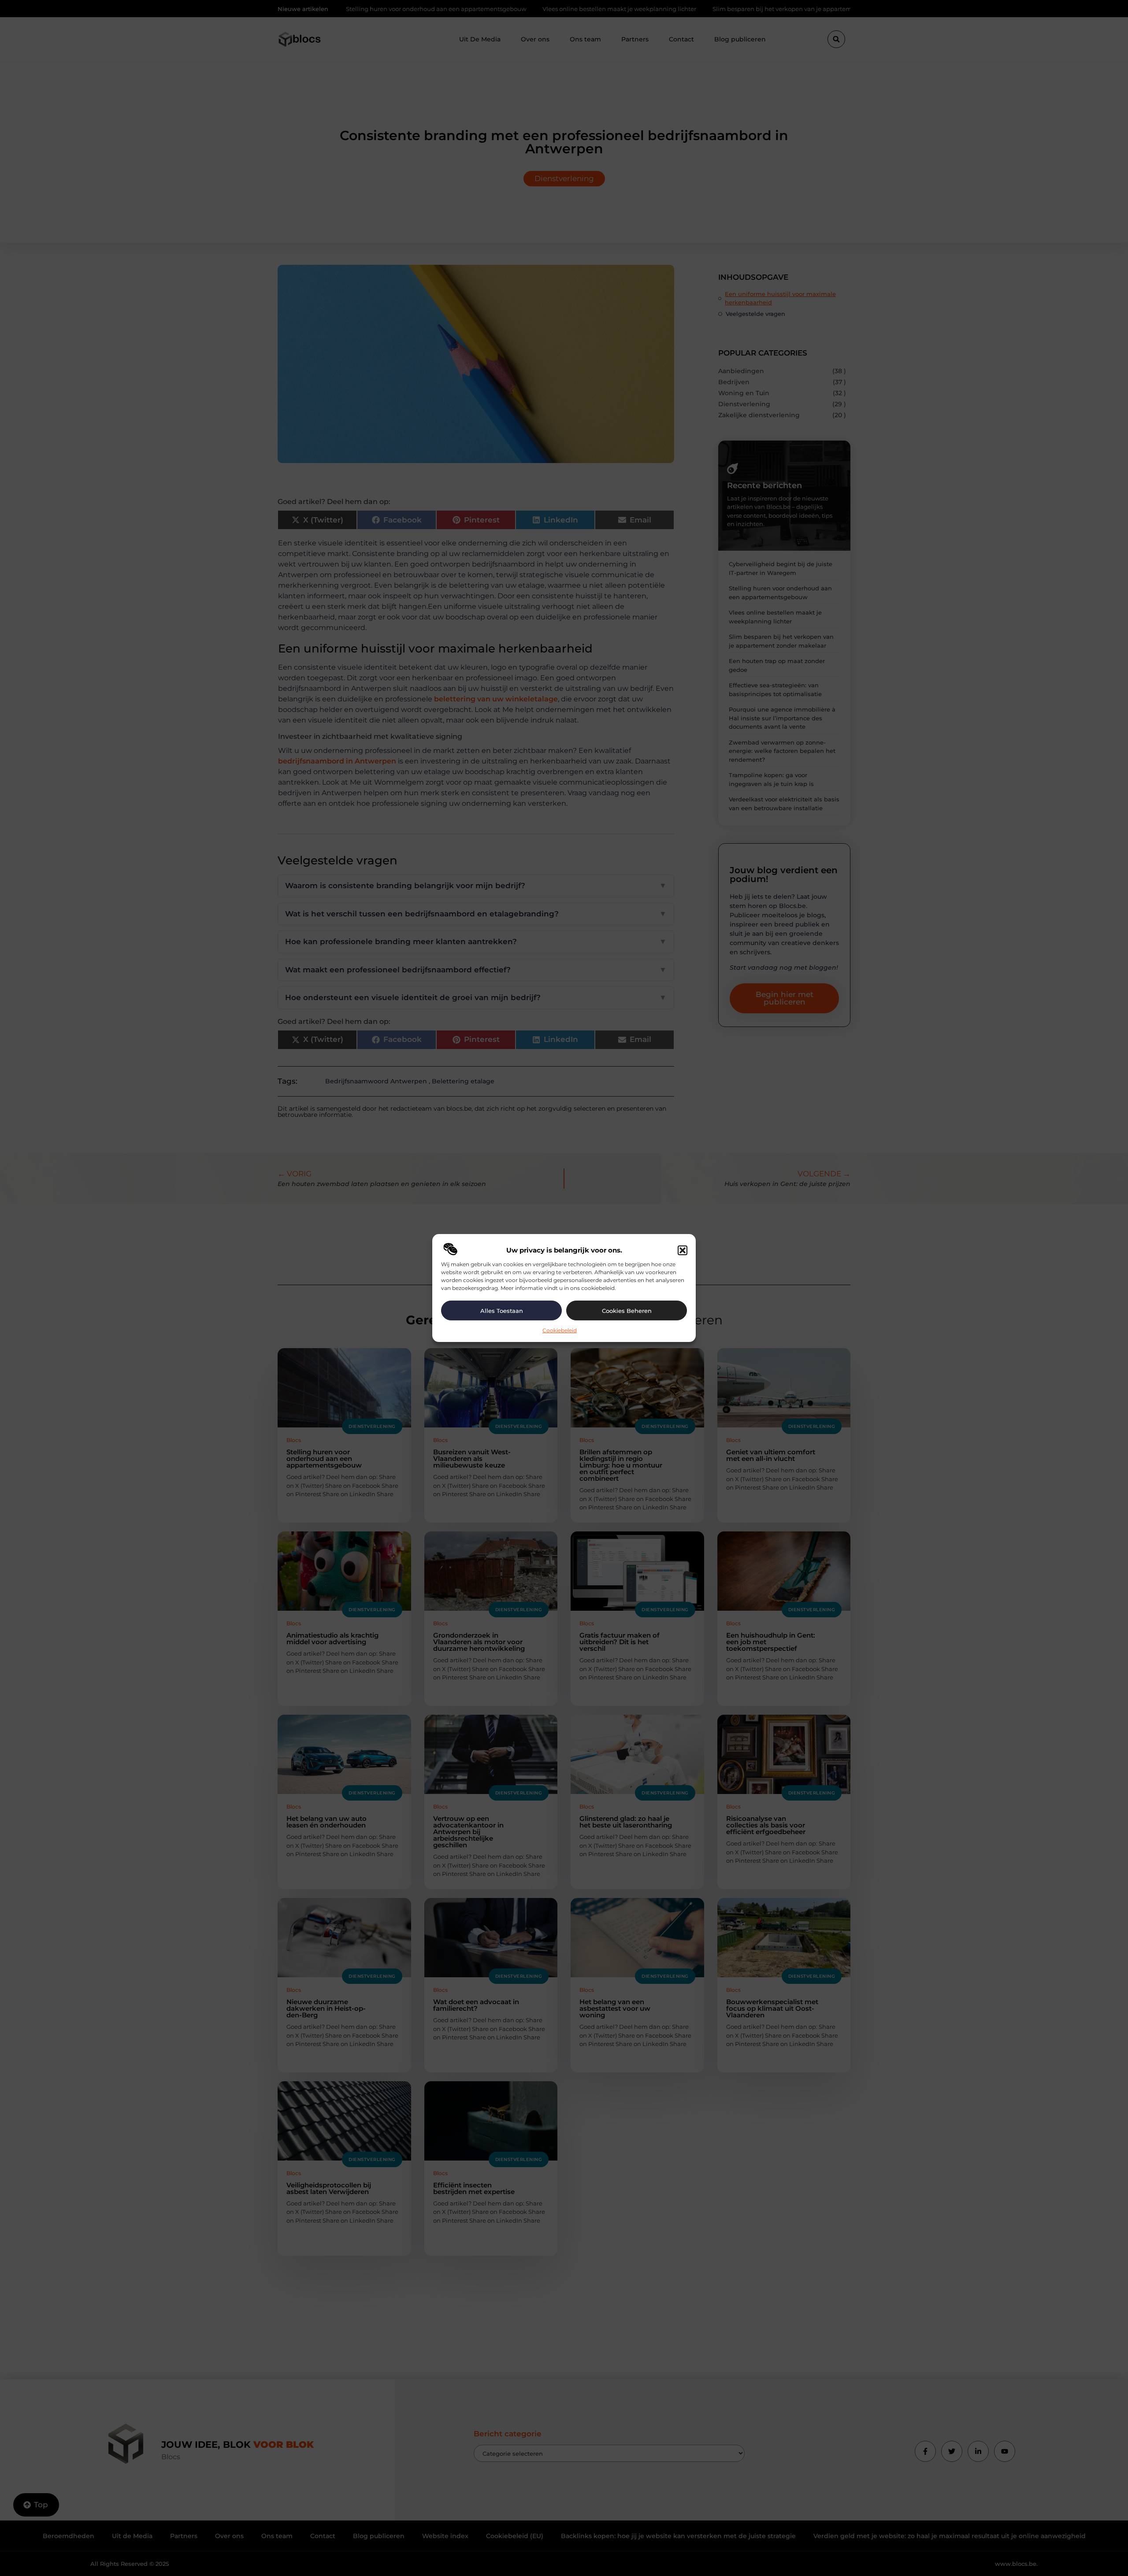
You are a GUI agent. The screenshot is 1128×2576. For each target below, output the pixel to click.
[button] (683, 1250)
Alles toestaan (502, 1311)
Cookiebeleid (560, 1330)
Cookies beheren (627, 1311)
